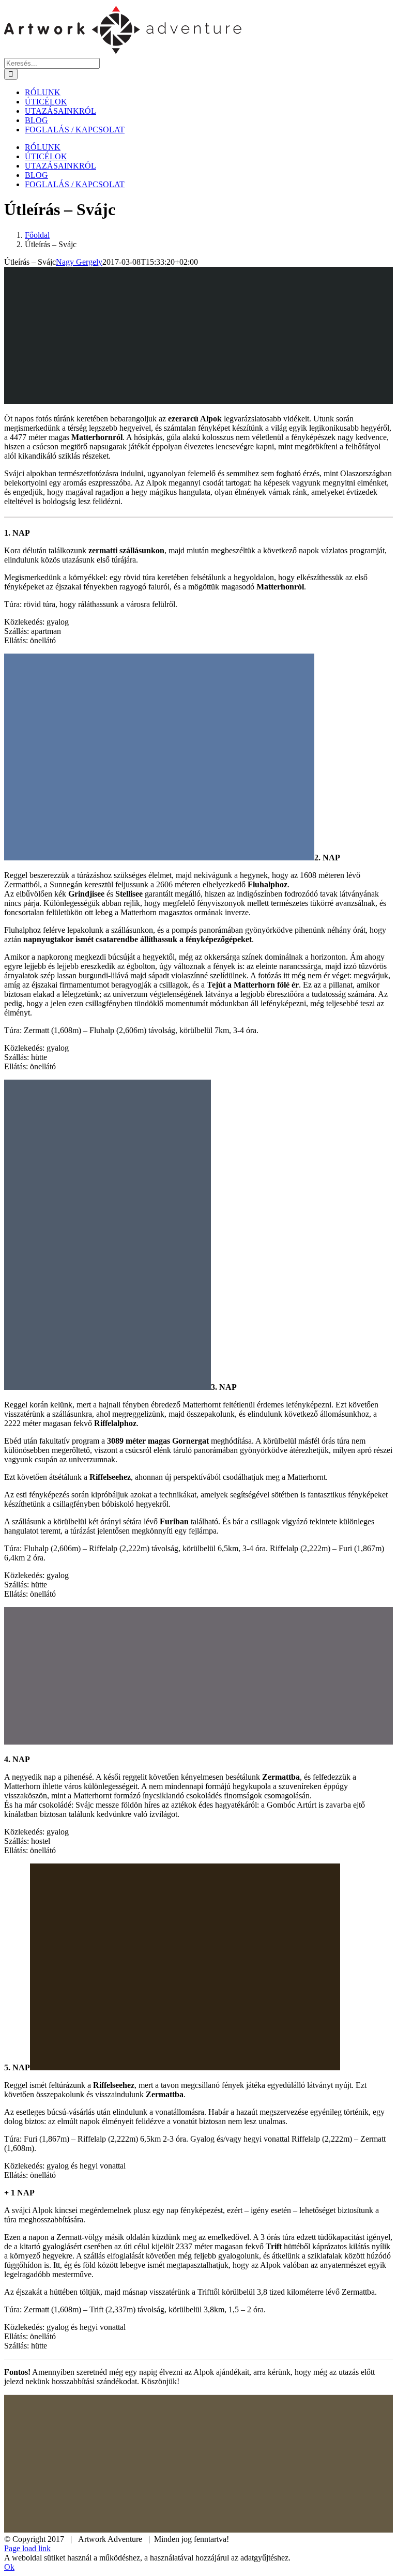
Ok (9, 2567)
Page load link (27, 2548)
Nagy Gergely (79, 262)
